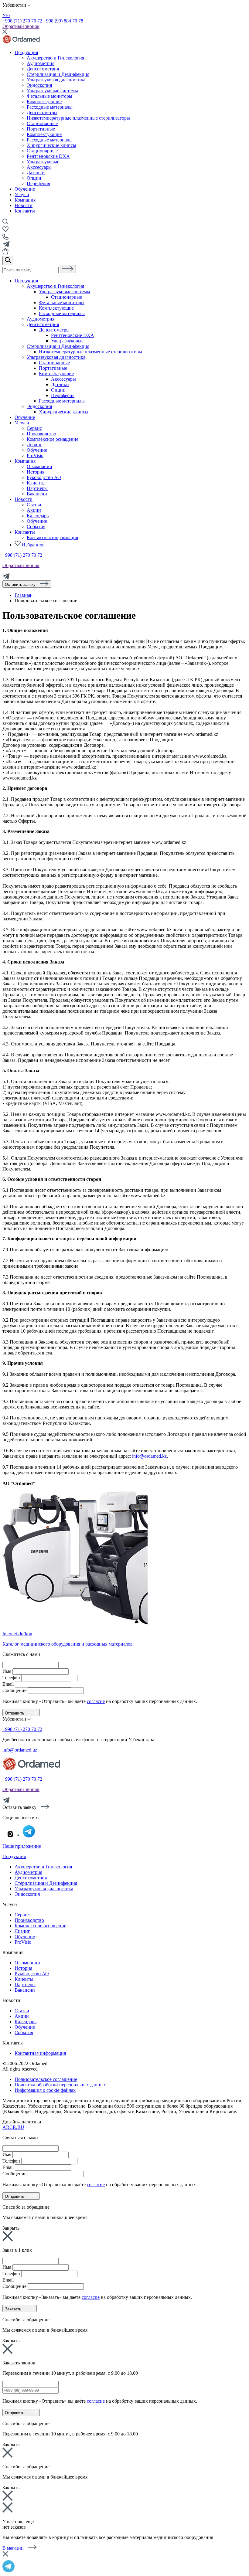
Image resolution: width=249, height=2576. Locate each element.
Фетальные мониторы (62, 302)
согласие (96, 1701)
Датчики (36, 173)
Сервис (34, 428)
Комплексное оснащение (53, 439)
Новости (24, 205)
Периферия (38, 184)
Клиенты (36, 483)
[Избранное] (5, 231)
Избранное (32, 545)
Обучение (25, 189)
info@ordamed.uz (20, 1750)
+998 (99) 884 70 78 (63, 21)
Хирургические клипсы (64, 412)
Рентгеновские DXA (48, 156)
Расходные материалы (62, 313)
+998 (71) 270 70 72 (22, 21)
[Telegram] (6, 578)
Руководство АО (44, 477)
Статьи (34, 505)
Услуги (22, 194)
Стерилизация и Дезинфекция (58, 346)
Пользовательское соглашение (46, 2079)
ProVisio (35, 455)
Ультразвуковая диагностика (56, 357)
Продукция (26, 52)
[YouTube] (19, 1836)
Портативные (53, 368)
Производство (41, 434)
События (36, 527)
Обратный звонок (21, 26)
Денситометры (54, 330)
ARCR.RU (13, 2127)
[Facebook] (5, 1836)
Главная (23, 595)
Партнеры (37, 488)
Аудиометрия (41, 319)
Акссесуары (39, 167)
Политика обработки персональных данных (60, 2085)
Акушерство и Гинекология (55, 286)
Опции (34, 178)
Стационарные (42, 151)
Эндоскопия (39, 406)
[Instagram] (11, 1836)
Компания (25, 200)
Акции (34, 510)
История (36, 472)
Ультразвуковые (43, 162)
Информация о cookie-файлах (45, 2090)
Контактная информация (52, 537)
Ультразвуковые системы (65, 292)
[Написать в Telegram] (124, 2566)
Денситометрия (43, 324)
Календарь (38, 516)
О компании (39, 466)
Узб (6, 15)
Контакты (25, 211)
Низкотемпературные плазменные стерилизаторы (90, 352)
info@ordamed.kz (149, 1456)
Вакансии (37, 494)
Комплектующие (56, 308)
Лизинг (34, 445)
